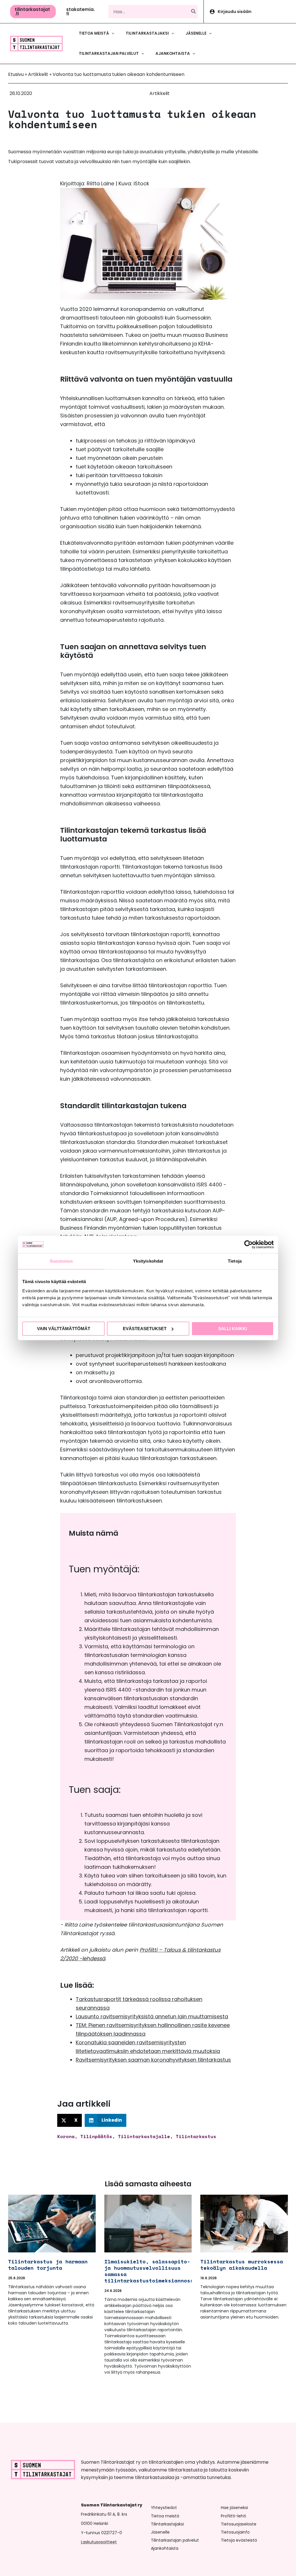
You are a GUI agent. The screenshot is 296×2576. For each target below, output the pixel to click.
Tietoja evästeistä (239, 2540)
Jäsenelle (160, 2532)
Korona (66, 2136)
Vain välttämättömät (64, 1329)
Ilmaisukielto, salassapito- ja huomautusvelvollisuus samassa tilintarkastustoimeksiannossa (150, 2271)
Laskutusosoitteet (99, 2542)
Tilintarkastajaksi (167, 2524)
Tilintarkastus (196, 2136)
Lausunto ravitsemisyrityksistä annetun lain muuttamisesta (152, 2016)
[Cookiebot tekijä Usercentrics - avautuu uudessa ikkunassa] (248, 1244)
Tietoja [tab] (235, 1261)
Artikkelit (38, 74)
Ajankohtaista (165, 2548)
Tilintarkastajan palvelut (175, 2540)
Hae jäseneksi (234, 2508)
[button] (33, 12)
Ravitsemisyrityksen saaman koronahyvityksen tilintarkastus (153, 2060)
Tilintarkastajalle (144, 2136)
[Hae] (194, 12)
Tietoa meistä (165, 2516)
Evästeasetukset (145, 1329)
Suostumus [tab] (61, 1261)
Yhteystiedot (164, 2508)
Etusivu (16, 74)
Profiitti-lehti (233, 2516)
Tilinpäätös (96, 2136)
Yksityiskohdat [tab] (148, 1261)
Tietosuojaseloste (239, 2524)
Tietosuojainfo (235, 2532)
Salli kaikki (233, 1329)
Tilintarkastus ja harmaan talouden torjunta (48, 2265)
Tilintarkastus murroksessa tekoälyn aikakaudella (242, 2265)
